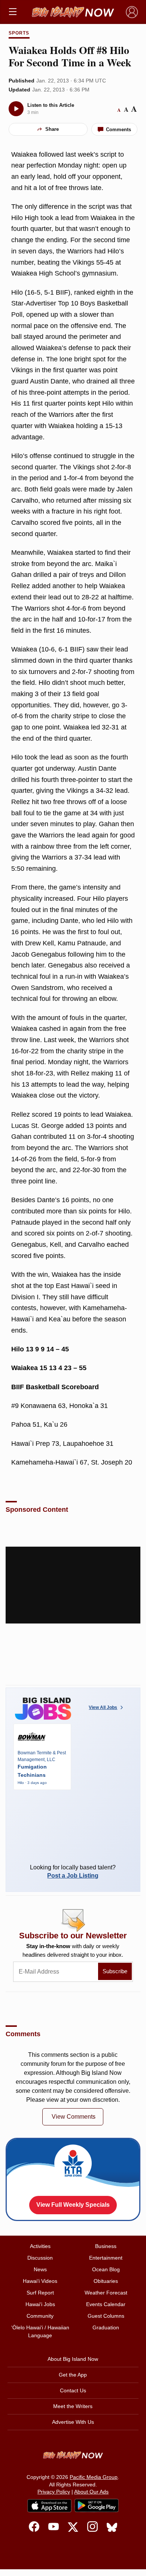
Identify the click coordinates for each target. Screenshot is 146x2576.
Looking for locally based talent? (73, 1871)
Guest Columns (106, 2316)
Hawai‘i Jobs (40, 2304)
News (40, 2269)
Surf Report (40, 2293)
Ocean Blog (106, 2269)
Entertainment (106, 2258)
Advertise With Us (73, 2422)
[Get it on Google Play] (97, 2506)
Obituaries (106, 2281)
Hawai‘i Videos (40, 2281)
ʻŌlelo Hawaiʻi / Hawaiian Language (40, 2331)
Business (106, 2246)
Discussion (40, 2258)
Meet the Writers (73, 2406)
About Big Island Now (73, 2359)
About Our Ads (91, 2492)
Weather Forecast (106, 2293)
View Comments (74, 2117)
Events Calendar (106, 2304)
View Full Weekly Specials (73, 2205)
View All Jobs (103, 1707)
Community (40, 2316)
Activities (40, 2246)
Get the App (73, 2375)
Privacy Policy (54, 2492)
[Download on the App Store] (49, 2506)
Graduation (106, 2327)
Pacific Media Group (94, 2477)
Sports (19, 33)
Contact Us (73, 2390)
